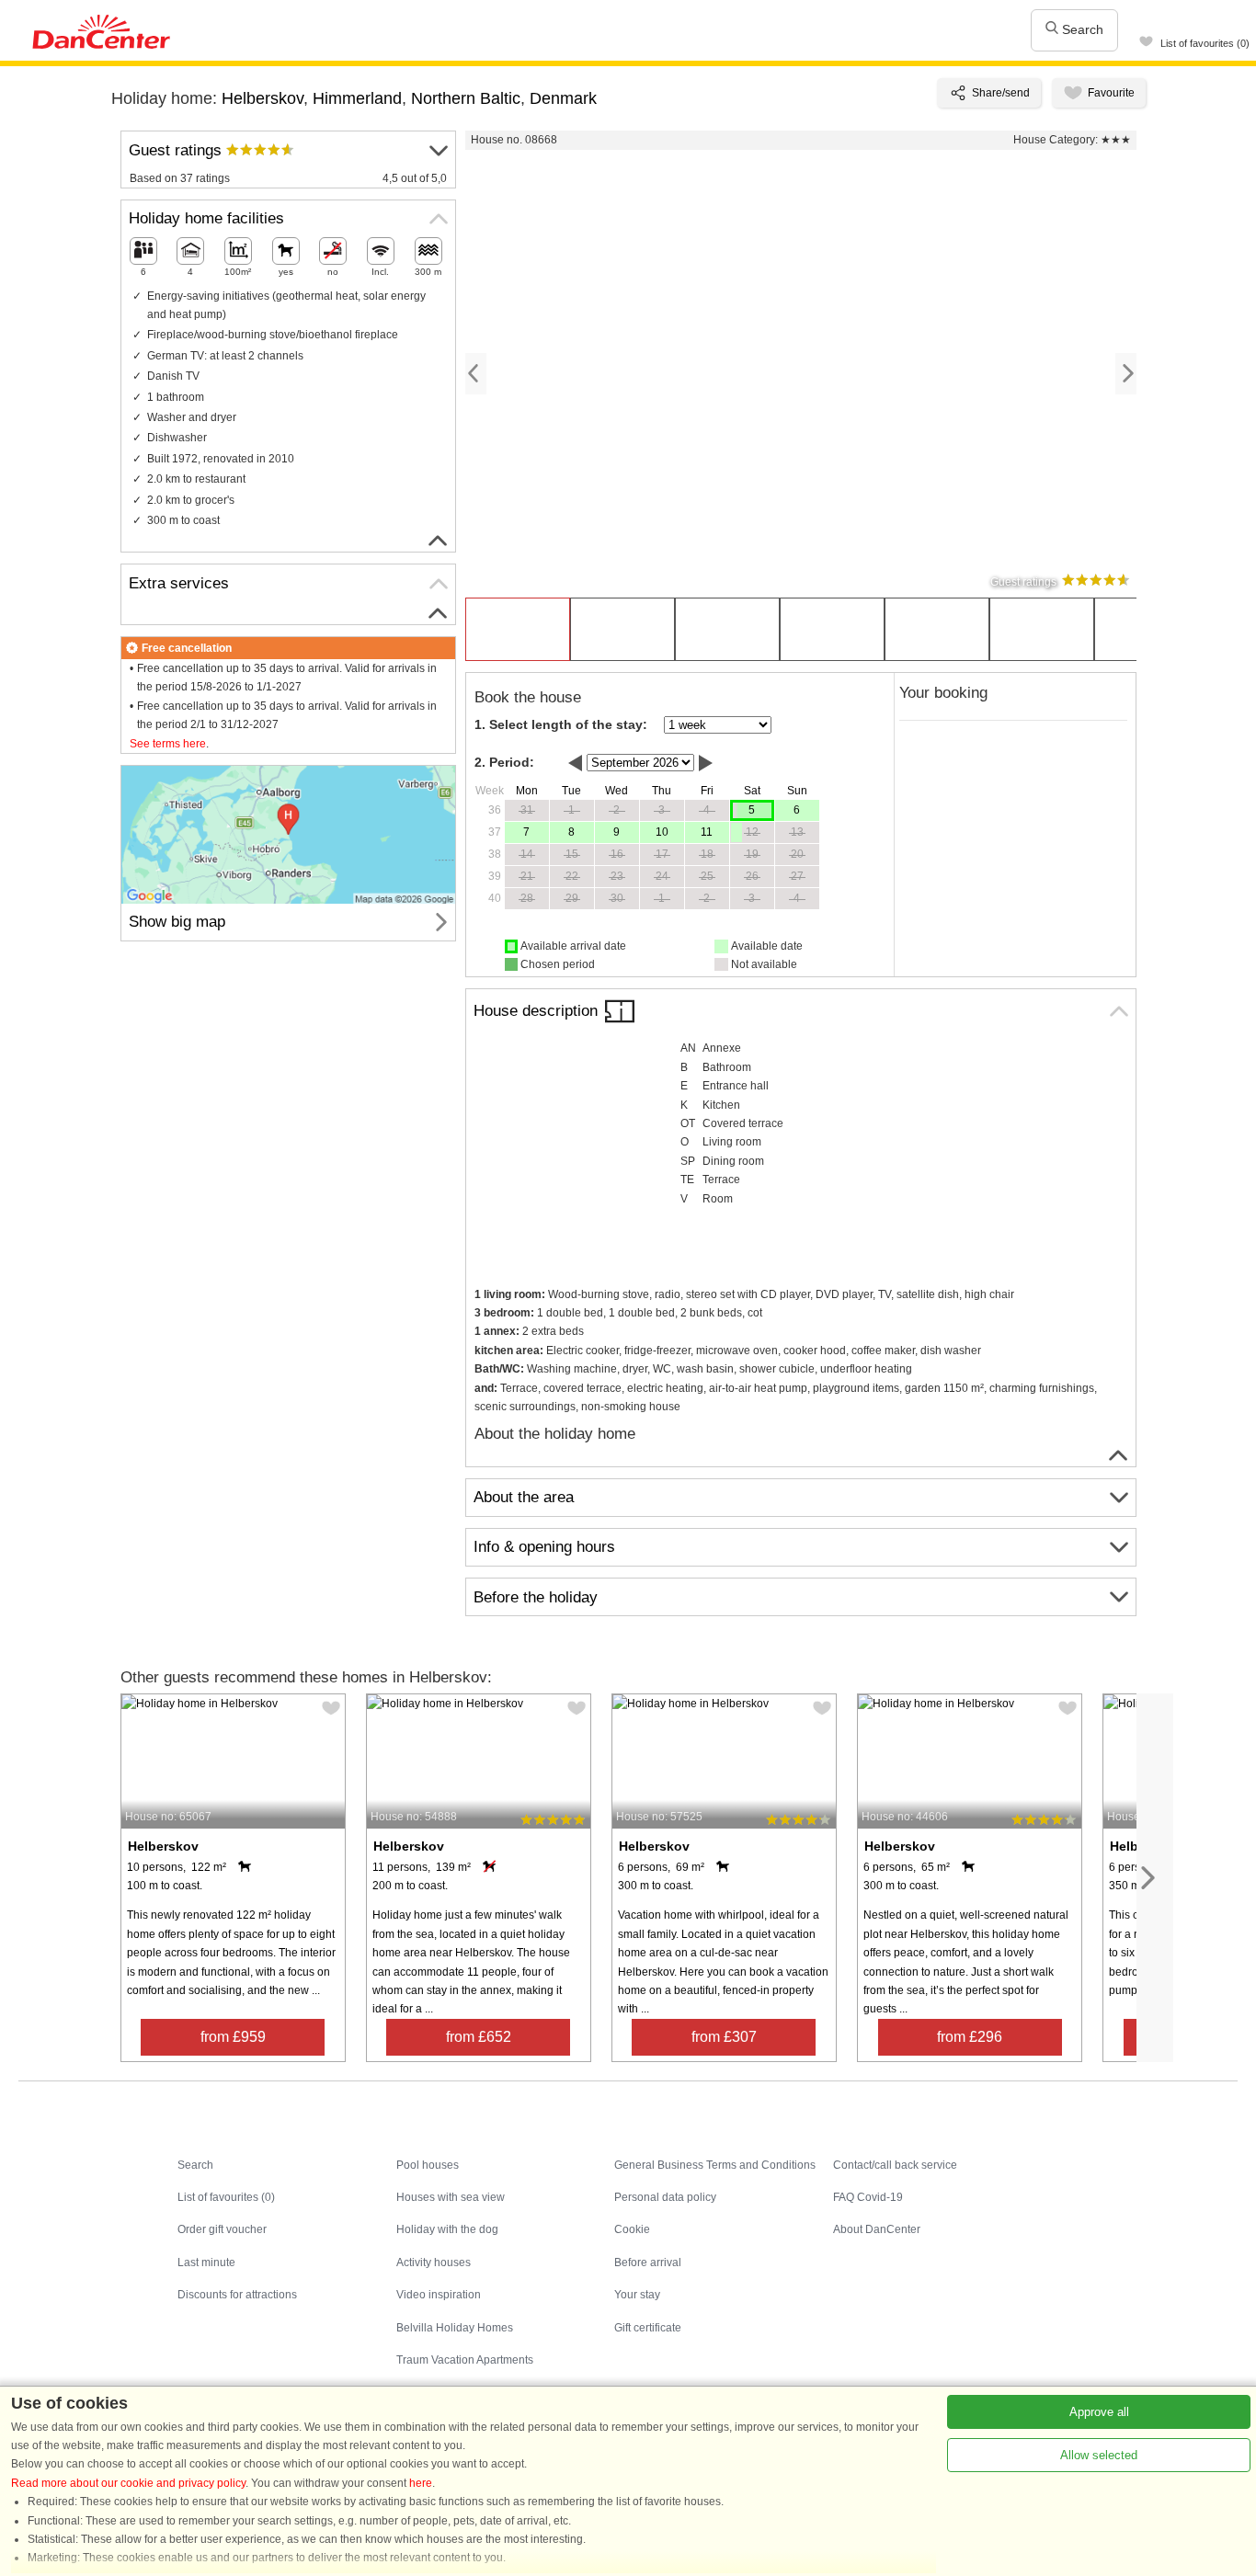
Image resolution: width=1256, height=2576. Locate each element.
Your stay (637, 2295)
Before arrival (648, 2263)
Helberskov (263, 98)
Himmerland (357, 98)
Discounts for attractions (237, 2295)
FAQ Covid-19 (868, 2197)
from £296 (970, 2037)
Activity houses (434, 2263)
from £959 (233, 2037)
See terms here (168, 744)
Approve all (1099, 2412)
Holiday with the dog (447, 2229)
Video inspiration (439, 2295)
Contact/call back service (895, 2165)
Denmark (563, 98)
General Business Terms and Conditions (715, 2165)
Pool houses (428, 2165)
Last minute (206, 2263)
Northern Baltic (466, 98)
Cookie (632, 2229)
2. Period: (504, 762)
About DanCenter (877, 2229)
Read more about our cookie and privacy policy (128, 2483)
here (421, 2483)
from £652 (479, 2037)
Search (1081, 29)
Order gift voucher (222, 2229)
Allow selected (1099, 2455)
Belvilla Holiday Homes (455, 2328)
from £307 (724, 2037)
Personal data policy (665, 2197)
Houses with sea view (451, 2197)
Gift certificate (648, 2328)
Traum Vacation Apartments (465, 2360)
